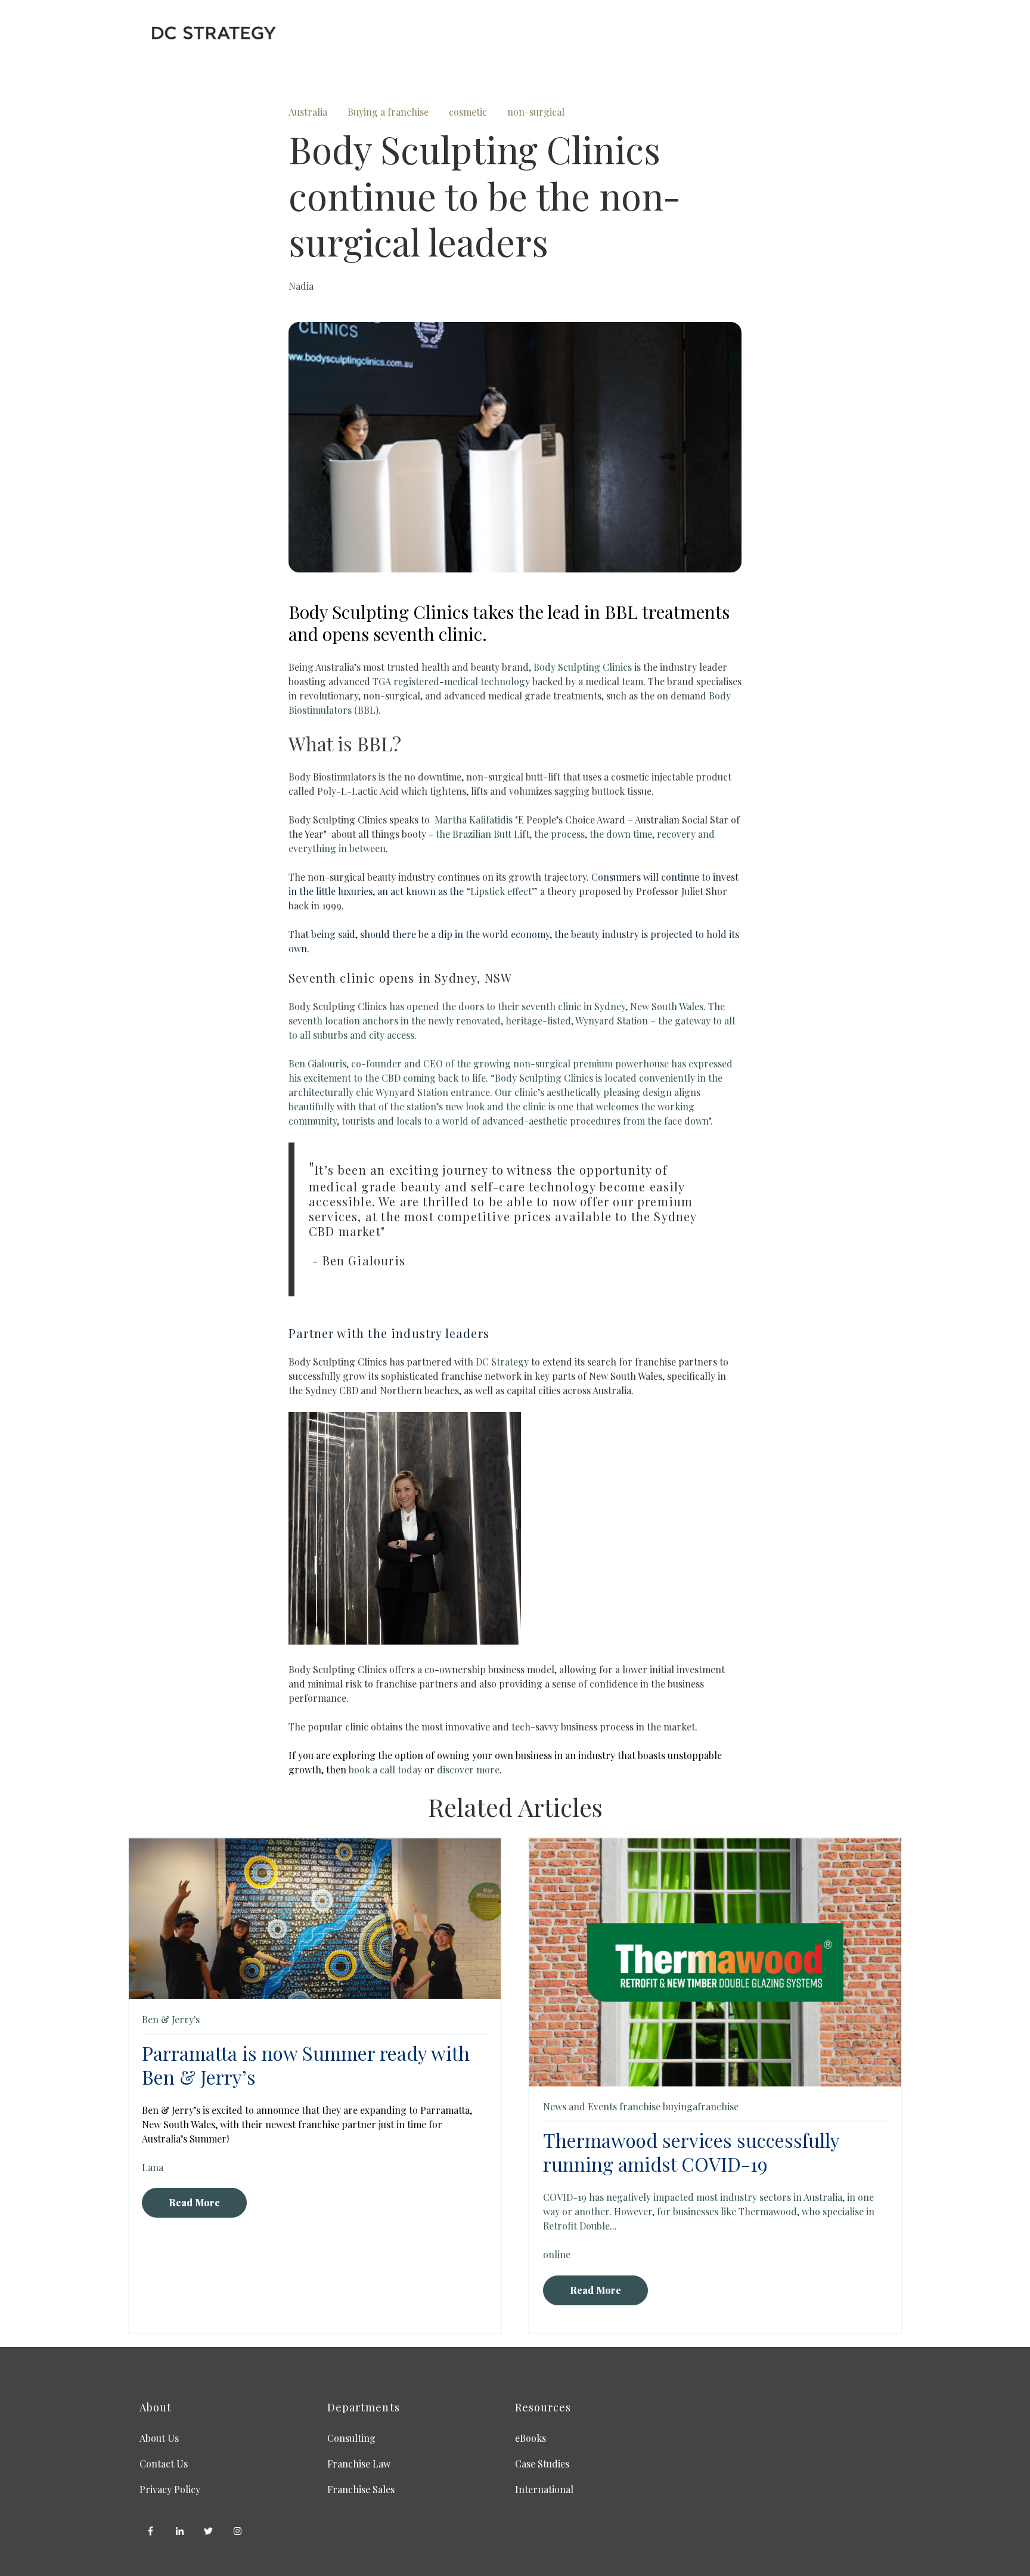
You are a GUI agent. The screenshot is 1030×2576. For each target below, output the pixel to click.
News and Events (580, 2106)
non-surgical (536, 112)
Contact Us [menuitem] (164, 2464)
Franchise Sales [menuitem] (361, 2489)
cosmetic (468, 112)
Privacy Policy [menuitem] (170, 2489)
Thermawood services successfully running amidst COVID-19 (691, 2152)
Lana (153, 2167)
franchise (640, 2106)
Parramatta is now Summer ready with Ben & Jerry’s (306, 2065)
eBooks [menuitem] (530, 2438)
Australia (308, 112)
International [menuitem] (544, 2489)
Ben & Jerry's (171, 2019)
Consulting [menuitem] (351, 2438)
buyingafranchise (701, 2106)
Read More (194, 2202)
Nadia (301, 286)
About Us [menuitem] (159, 2438)
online (557, 2254)
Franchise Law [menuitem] (359, 2464)
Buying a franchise (388, 112)
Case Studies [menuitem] (542, 2464)
